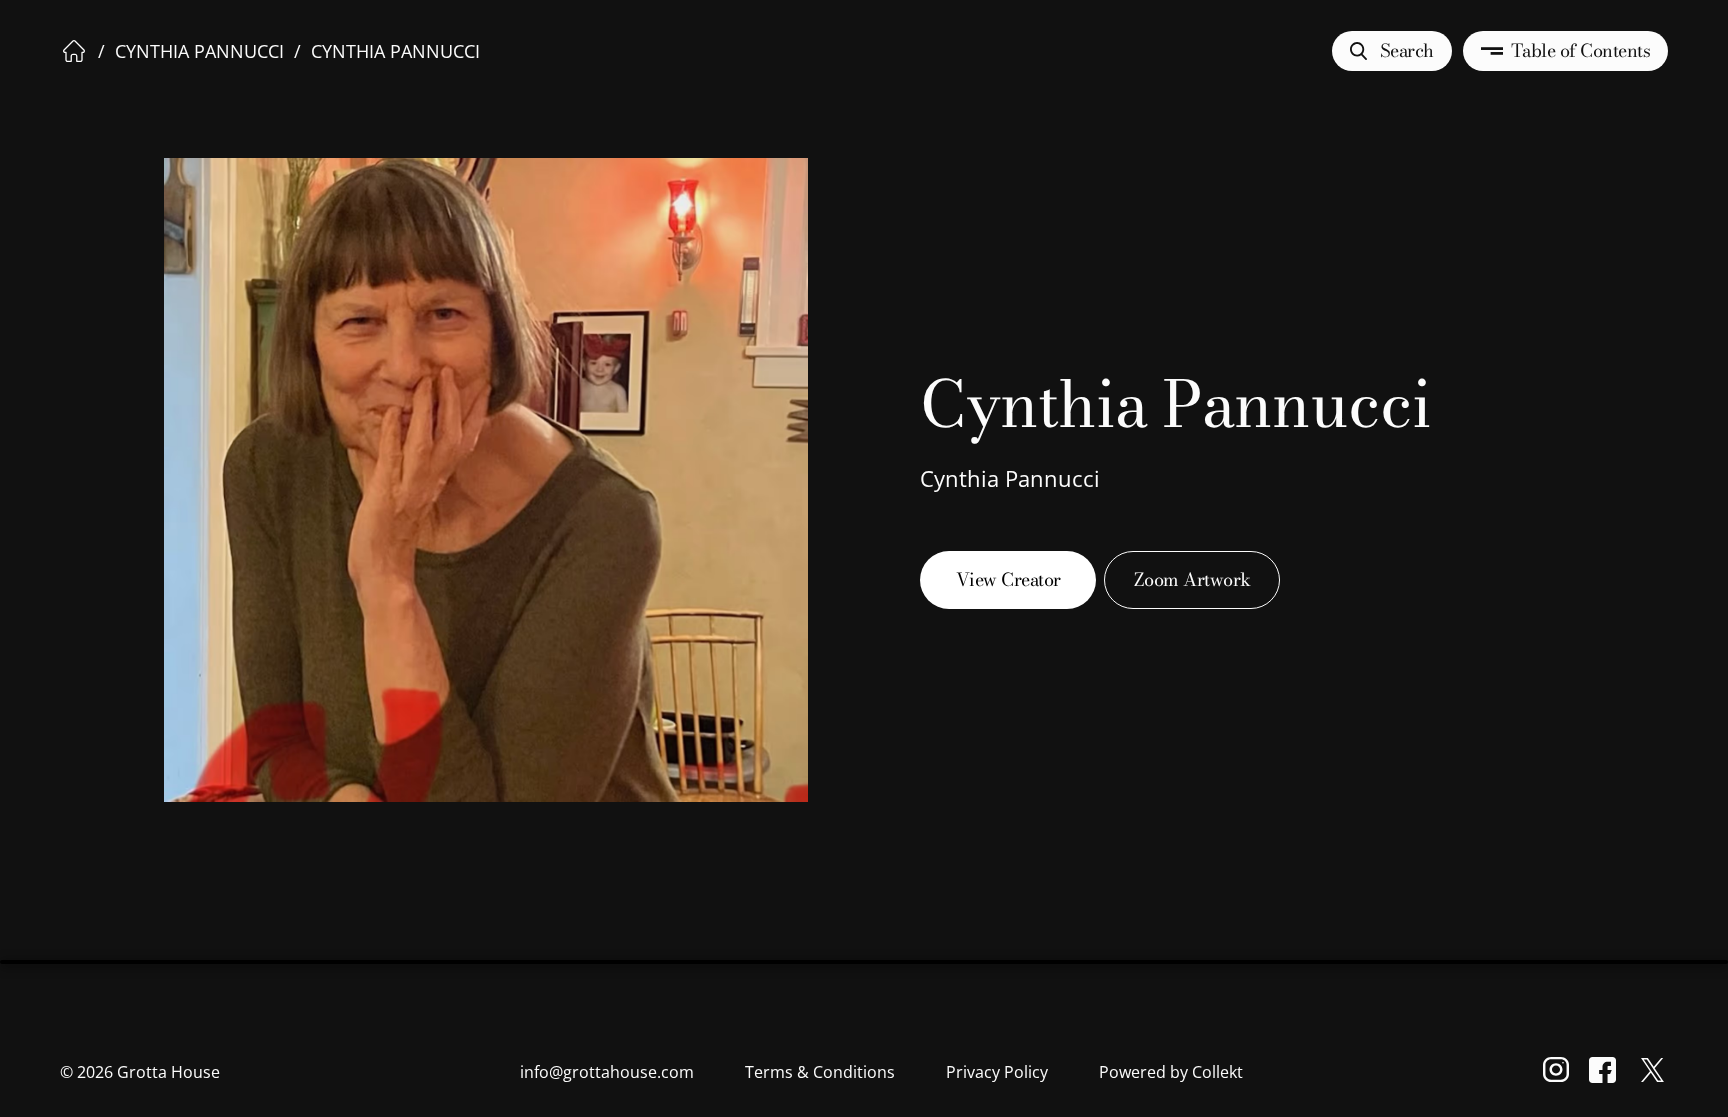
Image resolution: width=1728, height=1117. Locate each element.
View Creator (1008, 579)
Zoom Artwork (1192, 579)
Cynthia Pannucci (199, 51)
